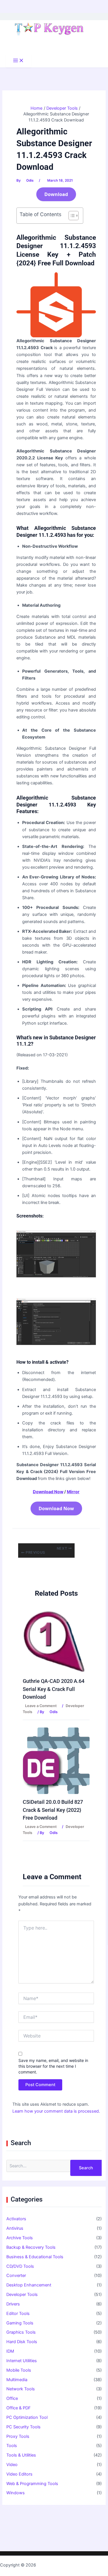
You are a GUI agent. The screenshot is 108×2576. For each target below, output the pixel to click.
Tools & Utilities (21, 2455)
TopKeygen (48, 2565)
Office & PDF (19, 2408)
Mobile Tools (19, 2370)
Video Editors (19, 2474)
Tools (12, 2446)
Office (12, 2398)
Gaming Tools (20, 2323)
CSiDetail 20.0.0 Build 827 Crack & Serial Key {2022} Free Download (53, 1810)
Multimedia (17, 2380)
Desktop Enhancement (29, 2285)
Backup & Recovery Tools (31, 2247)
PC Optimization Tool (27, 2417)
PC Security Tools (23, 2427)
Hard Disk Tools (22, 2342)
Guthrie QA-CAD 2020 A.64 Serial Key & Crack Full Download (54, 1689)
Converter (16, 2276)
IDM (10, 2351)
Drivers (13, 2304)
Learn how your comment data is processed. (56, 2111)
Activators (16, 2219)
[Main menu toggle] (18, 61)
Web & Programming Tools (32, 2484)
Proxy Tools (18, 2436)
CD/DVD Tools (20, 2266)
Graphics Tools (21, 2332)
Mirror (73, 1492)
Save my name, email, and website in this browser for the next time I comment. (53, 2066)
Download (56, 194)
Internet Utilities (22, 2361)
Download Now (48, 1492)
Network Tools (21, 2389)
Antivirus (15, 2228)
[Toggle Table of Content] (71, 216)
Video (12, 2465)
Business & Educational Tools (35, 2257)
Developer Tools (22, 2295)
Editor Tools (18, 2314)
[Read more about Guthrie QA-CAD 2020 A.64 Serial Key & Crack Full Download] (54, 1641)
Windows (16, 2493)
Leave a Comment (41, 1706)
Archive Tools (20, 2238)
